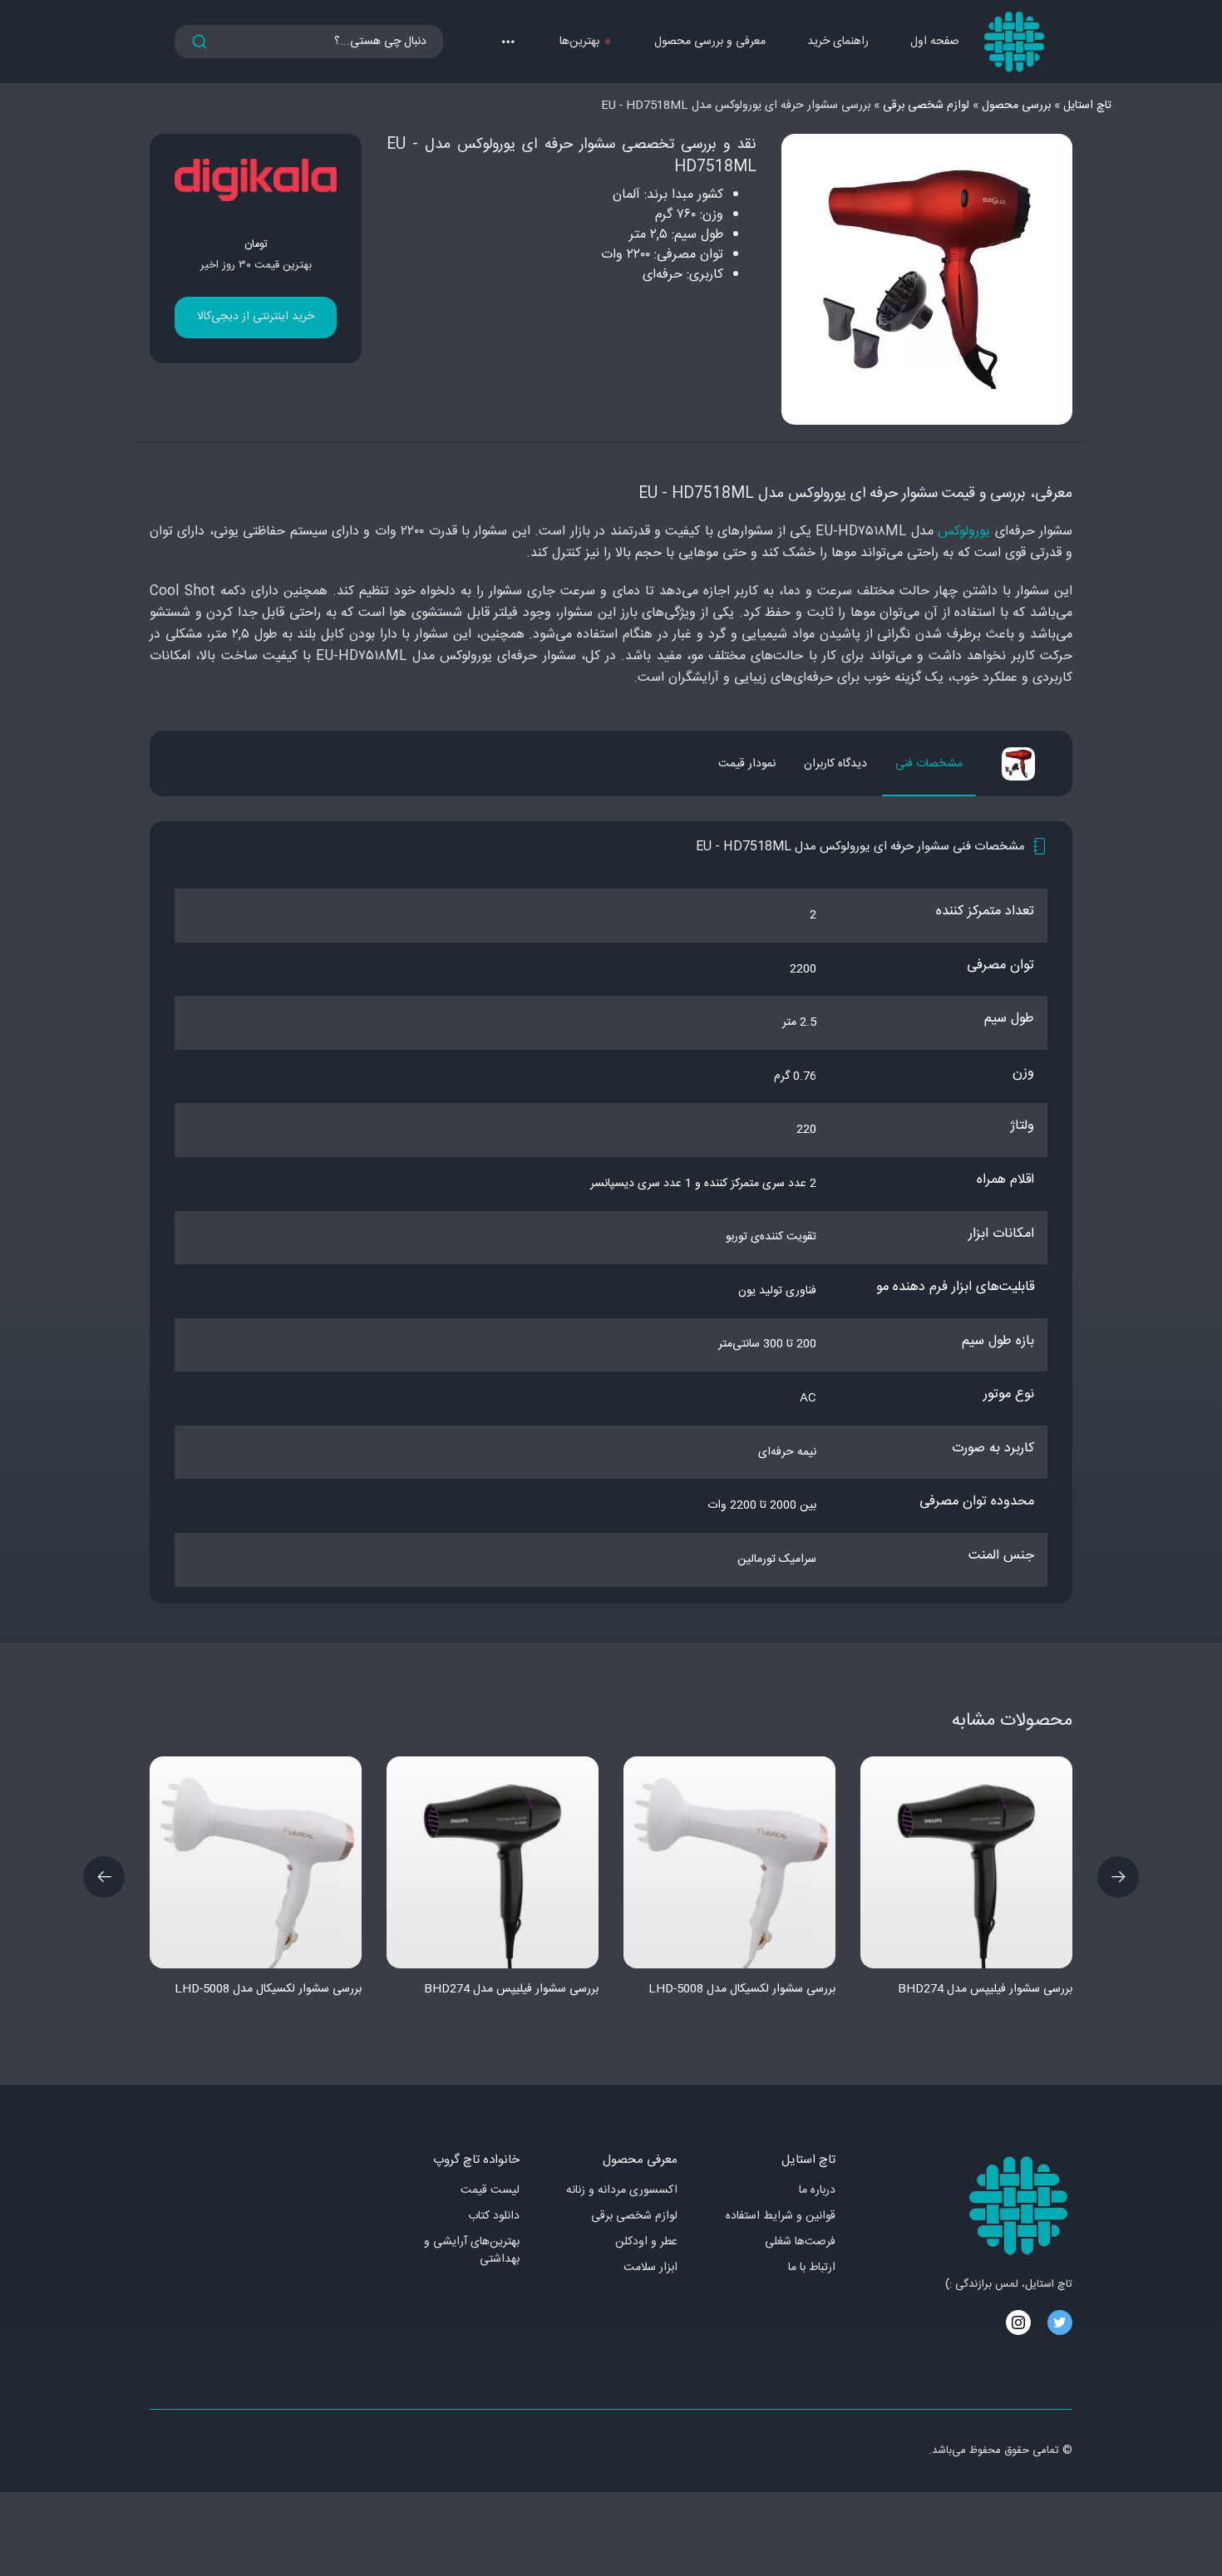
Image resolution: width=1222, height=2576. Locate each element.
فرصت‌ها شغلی (800, 2242)
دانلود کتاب (494, 2216)
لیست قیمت (490, 2191)
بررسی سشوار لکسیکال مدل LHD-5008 (268, 1989)
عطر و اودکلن (646, 2242)
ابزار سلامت (650, 2268)
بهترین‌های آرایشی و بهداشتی (472, 2251)
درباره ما (817, 2191)
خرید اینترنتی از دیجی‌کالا (256, 317)
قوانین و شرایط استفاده (781, 2216)
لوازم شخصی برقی (634, 2216)
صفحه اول (935, 42)
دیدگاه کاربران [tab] (835, 764)
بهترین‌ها (579, 42)
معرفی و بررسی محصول (710, 42)
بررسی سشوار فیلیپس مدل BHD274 (511, 1989)
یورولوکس (964, 532)
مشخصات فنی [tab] (929, 764)
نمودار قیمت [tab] (747, 764)
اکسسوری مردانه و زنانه (622, 2191)
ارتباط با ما (812, 2268)
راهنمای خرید (838, 42)
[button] (508, 42)
